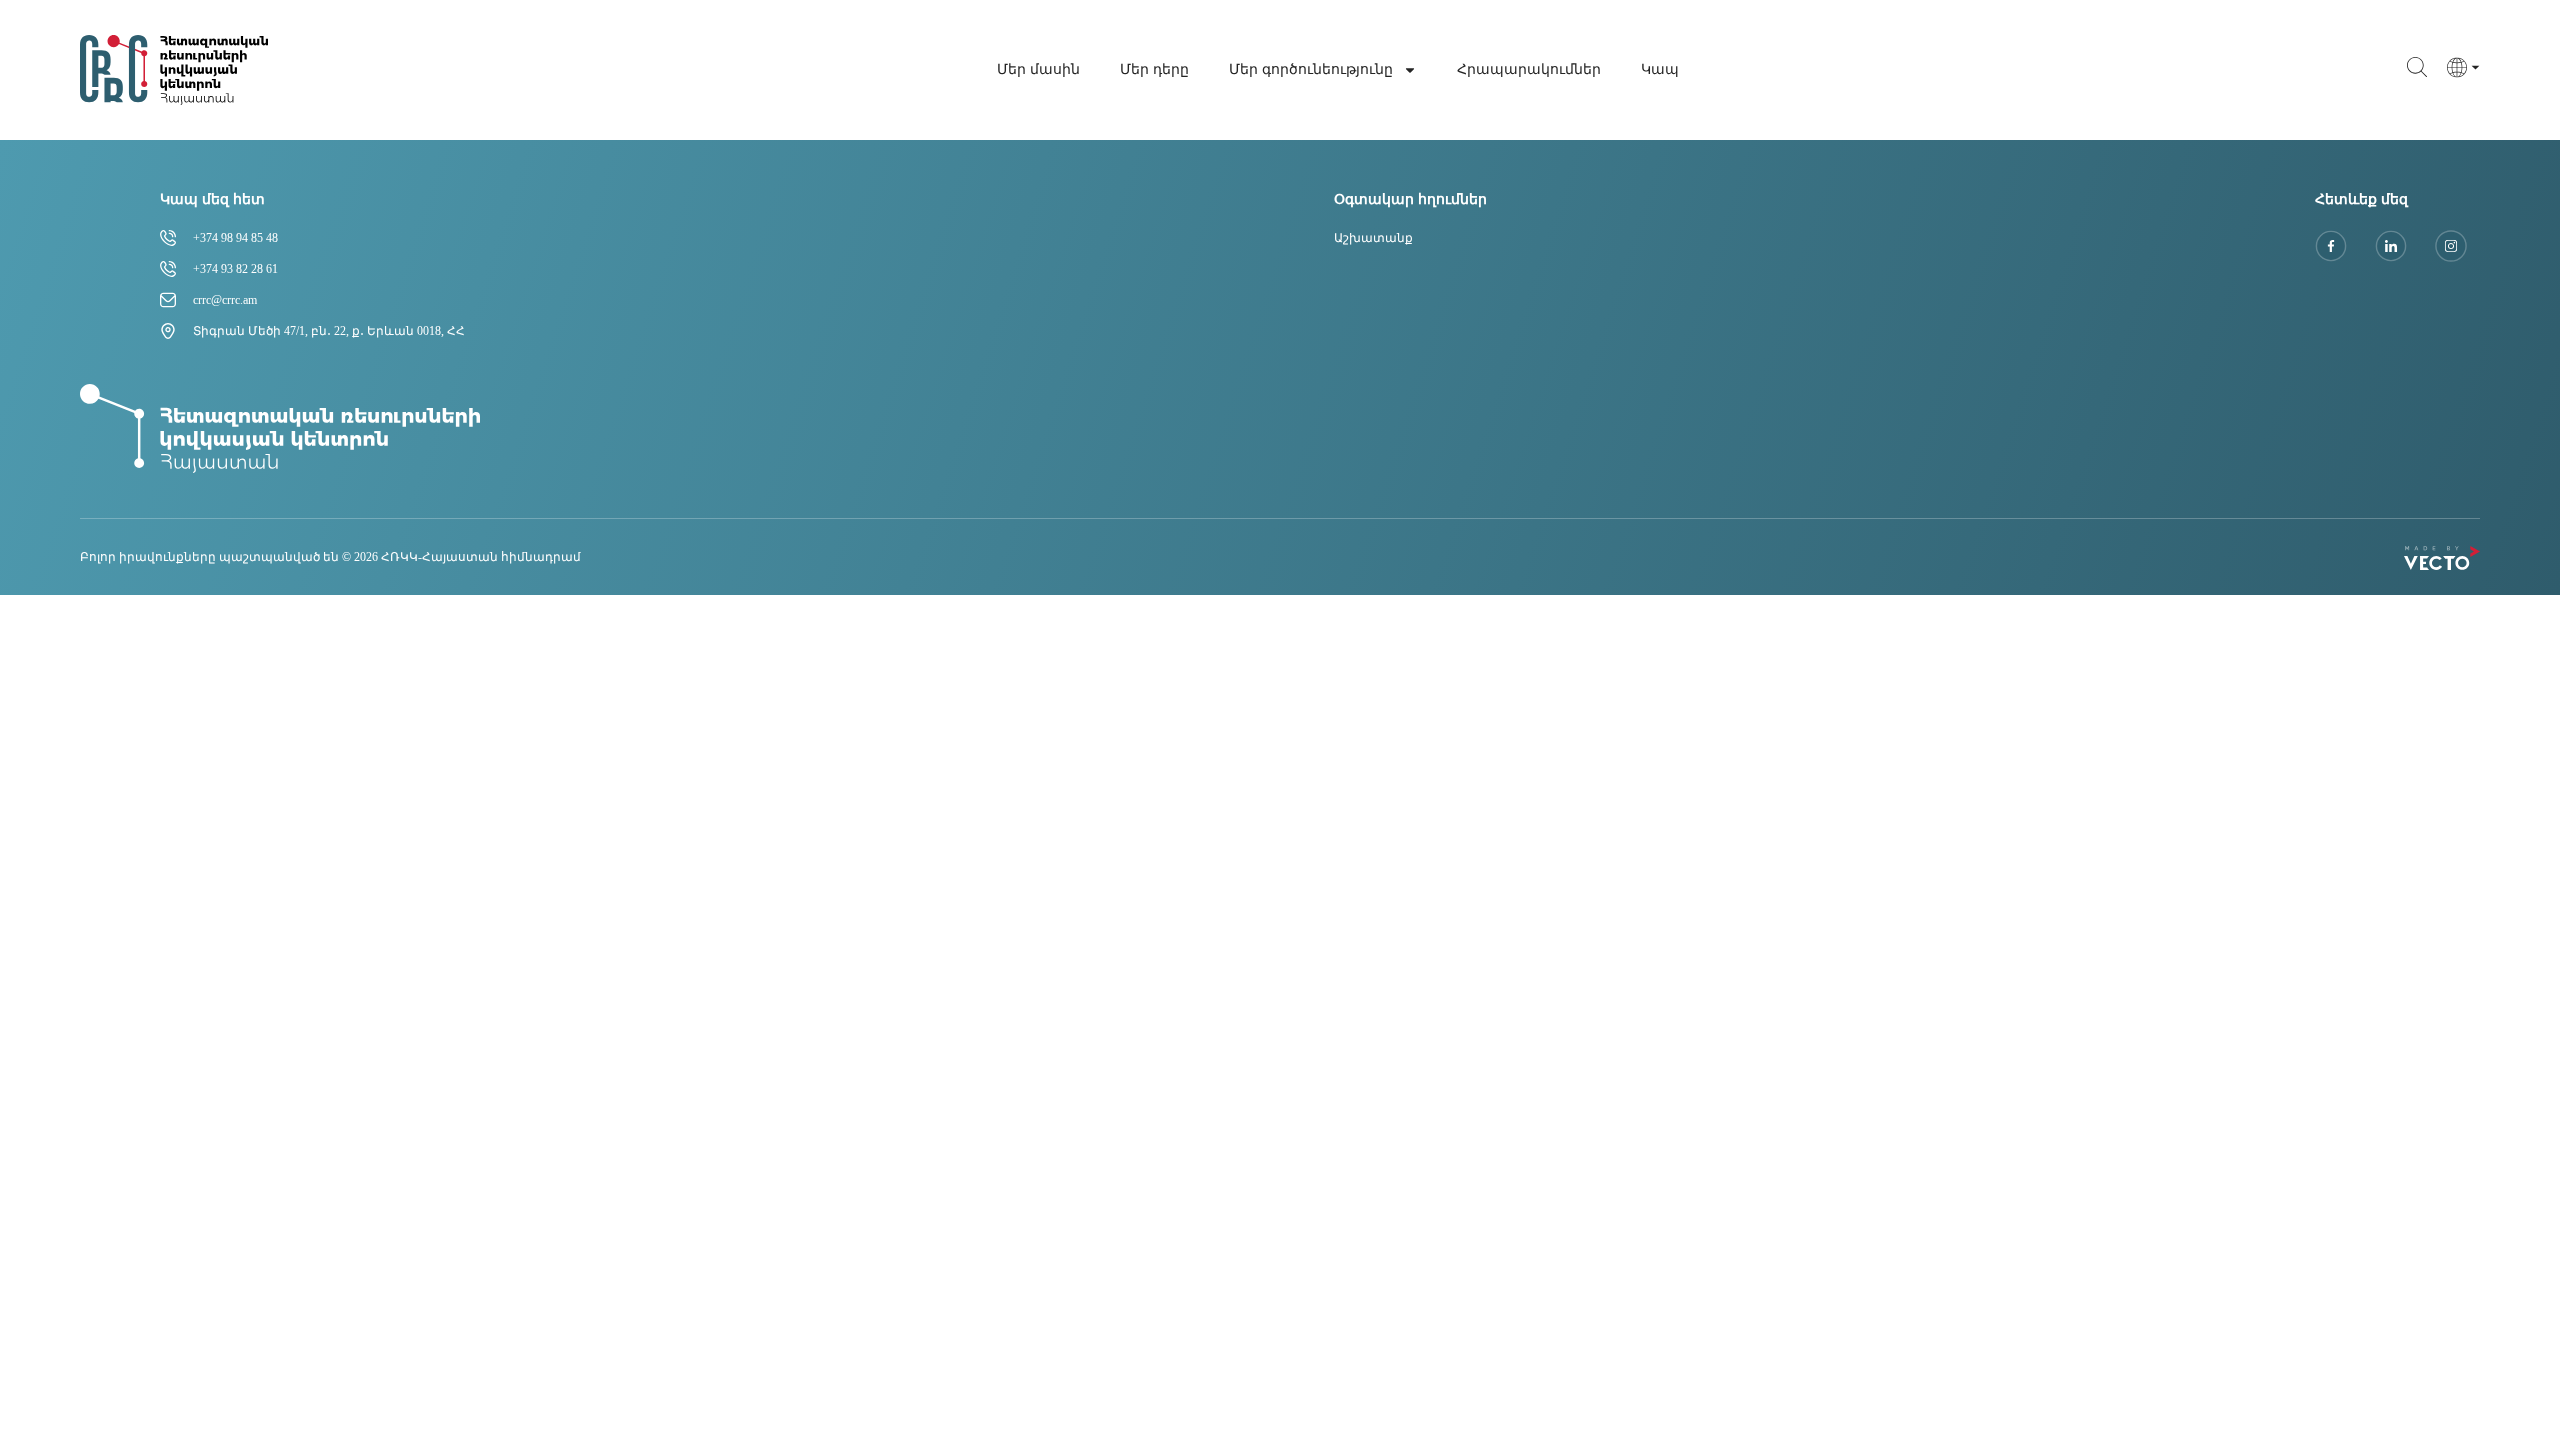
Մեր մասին (1038, 69)
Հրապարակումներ (1529, 69)
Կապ (1660, 69)
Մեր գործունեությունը (1311, 69)
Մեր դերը (1154, 69)
